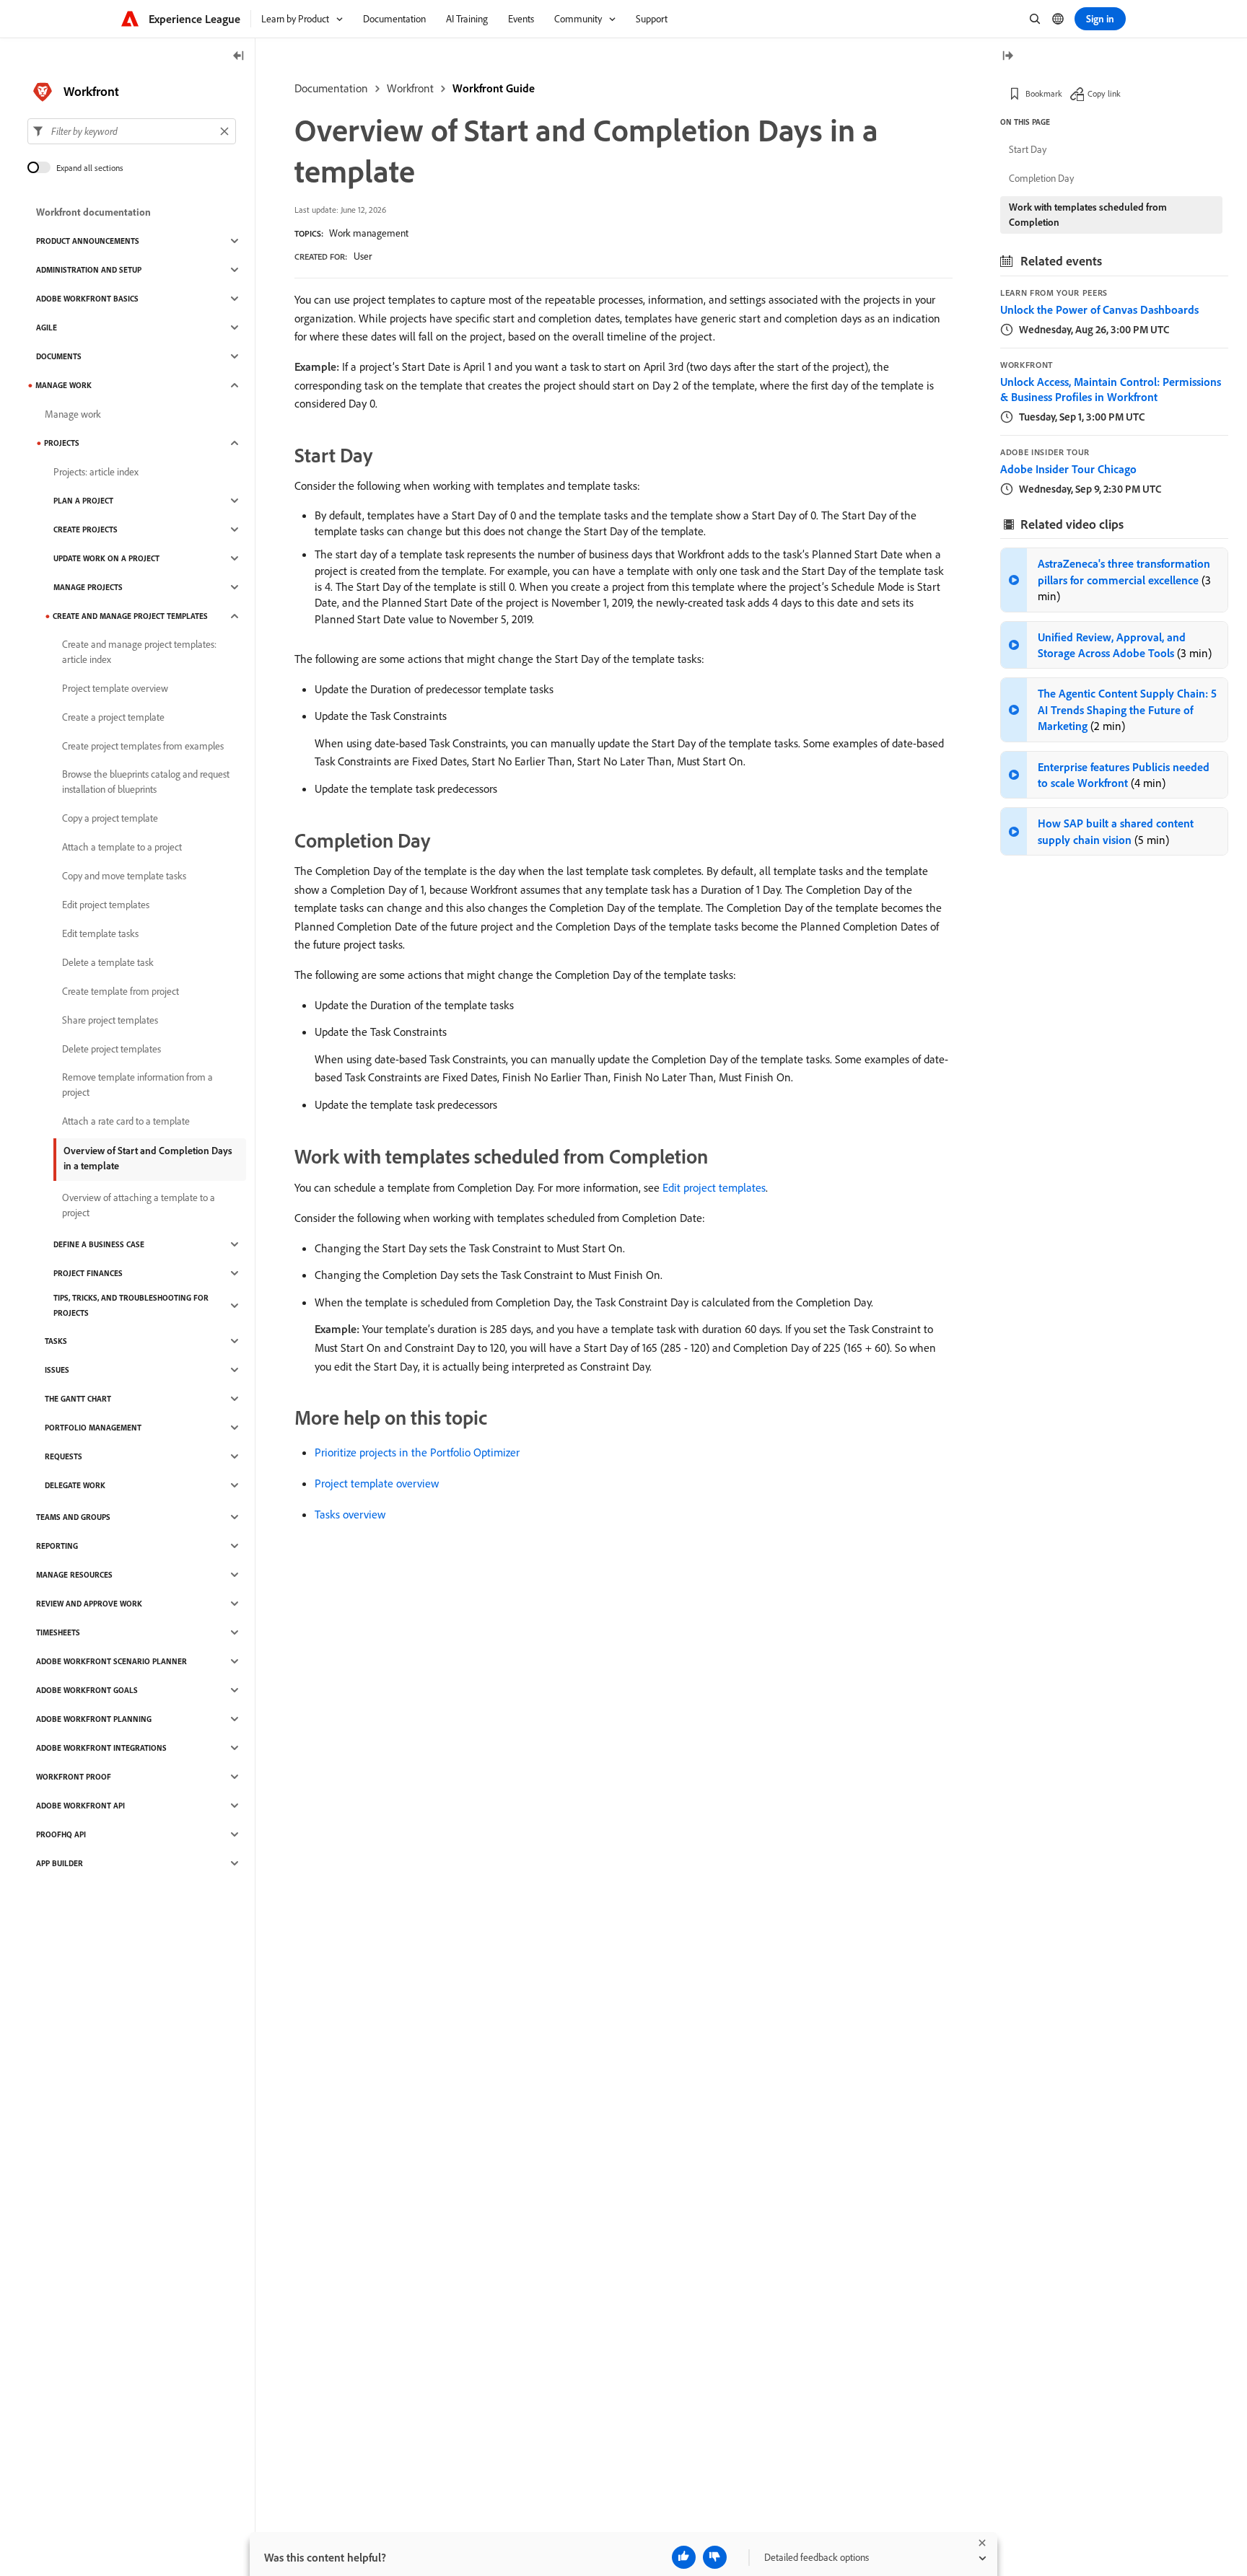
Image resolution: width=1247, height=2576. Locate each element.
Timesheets (58, 1632)
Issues (57, 1370)
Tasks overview (350, 1514)
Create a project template (113, 717)
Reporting (57, 1546)
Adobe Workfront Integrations (101, 1748)
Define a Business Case (99, 1244)
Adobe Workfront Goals (87, 1690)
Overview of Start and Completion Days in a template (148, 1158)
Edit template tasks (100, 933)
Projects (62, 443)
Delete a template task (108, 962)
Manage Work (64, 385)
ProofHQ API (61, 1834)
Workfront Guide (494, 88)
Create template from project (121, 991)
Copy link (1104, 93)
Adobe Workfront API (80, 1806)
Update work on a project (106, 558)
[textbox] (132, 131)
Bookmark (1044, 93)
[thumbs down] (715, 2557)
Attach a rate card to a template (126, 1121)
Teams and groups (73, 1517)
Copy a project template (110, 818)
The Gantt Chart (78, 1399)
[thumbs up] (684, 2557)
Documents (59, 356)
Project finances (88, 1273)
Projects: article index (96, 472)
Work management (369, 233)
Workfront (410, 88)
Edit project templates (714, 1187)
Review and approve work (89, 1604)
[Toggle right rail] (1007, 57)
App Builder (60, 1863)
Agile (47, 328)
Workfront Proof (74, 1777)
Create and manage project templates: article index (139, 652)
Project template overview (377, 1483)
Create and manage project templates (130, 616)
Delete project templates (111, 1049)
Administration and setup (89, 270)
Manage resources (74, 1575)
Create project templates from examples (143, 746)
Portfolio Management (93, 1428)
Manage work (73, 414)
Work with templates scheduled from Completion (1088, 215)
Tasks (56, 1341)
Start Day (1028, 149)
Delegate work (75, 1485)
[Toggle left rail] (239, 57)
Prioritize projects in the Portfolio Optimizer (417, 1452)
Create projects (86, 529)
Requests (64, 1456)
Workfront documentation (93, 212)
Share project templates (110, 1020)
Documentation (331, 88)
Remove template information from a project (137, 1085)
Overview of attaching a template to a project (139, 1205)
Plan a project (83, 501)
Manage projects (88, 587)
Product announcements (88, 241)
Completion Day (1041, 178)
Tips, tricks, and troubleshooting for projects (131, 1305)
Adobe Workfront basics (87, 299)
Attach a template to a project (122, 847)
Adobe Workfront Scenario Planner (111, 1661)
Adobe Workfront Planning (94, 1719)
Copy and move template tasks (124, 876)
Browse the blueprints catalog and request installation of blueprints (146, 782)
